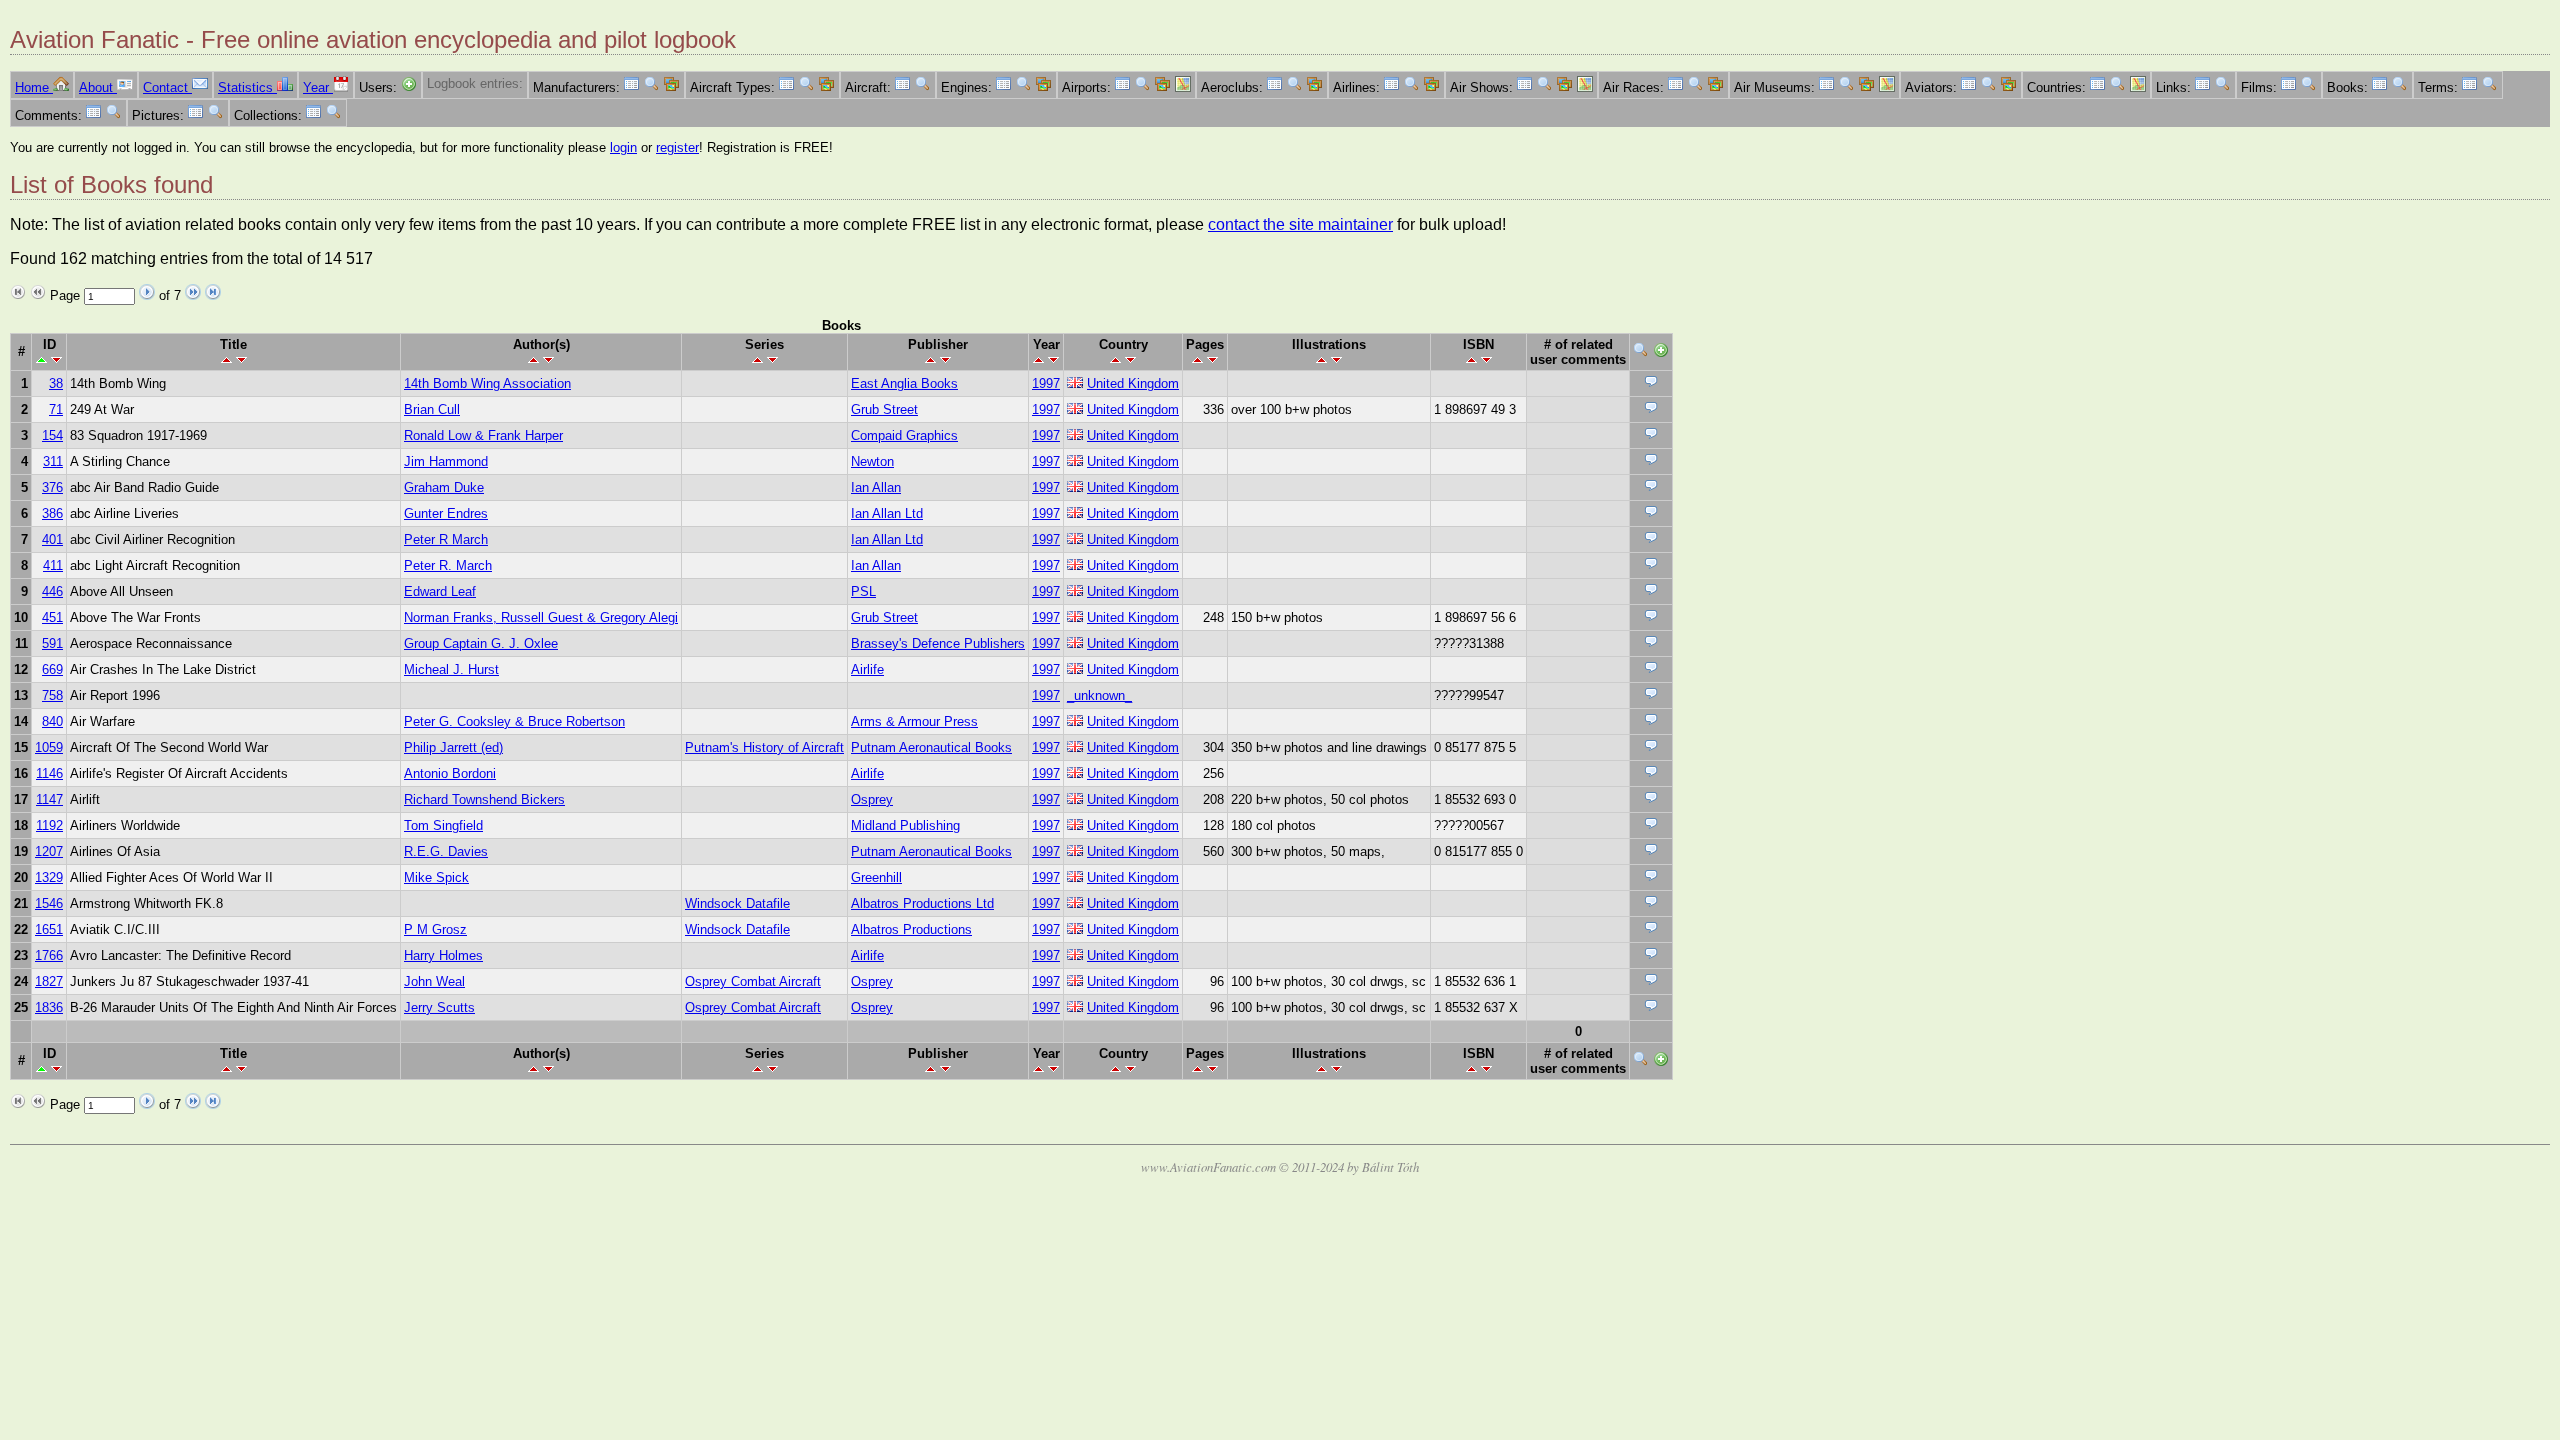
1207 (49, 851)
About (98, 87)
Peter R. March (448, 565)
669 (52, 669)
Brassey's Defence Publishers (938, 643)
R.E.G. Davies (446, 851)
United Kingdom (1133, 383)
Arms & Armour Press (914, 721)
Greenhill (876, 877)
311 (53, 461)
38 (56, 383)
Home (34, 87)
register (677, 147)
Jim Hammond (446, 461)
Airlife (867, 669)
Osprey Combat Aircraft (753, 981)
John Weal (434, 981)
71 (56, 409)
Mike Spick (436, 877)
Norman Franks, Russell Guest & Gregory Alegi (541, 617)
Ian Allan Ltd (887, 513)
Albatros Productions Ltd (922, 903)
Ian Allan (876, 487)
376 (52, 487)
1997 (1046, 383)
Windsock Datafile (737, 903)
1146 (49, 773)
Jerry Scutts (439, 1007)
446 (52, 591)
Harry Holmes (443, 955)
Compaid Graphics (904, 435)
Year (318, 87)
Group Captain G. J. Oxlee (481, 643)
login (623, 147)
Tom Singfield (443, 825)
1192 (49, 825)
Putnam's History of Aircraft (764, 747)
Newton (872, 461)
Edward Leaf (440, 591)
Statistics (247, 87)
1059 (49, 747)
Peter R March (446, 539)
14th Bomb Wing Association (487, 383)
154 (52, 435)
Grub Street (884, 409)
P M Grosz (435, 929)
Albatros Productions (911, 929)
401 (52, 539)
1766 (49, 955)
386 (52, 513)
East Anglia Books (904, 383)
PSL (863, 591)
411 (53, 565)
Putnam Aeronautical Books (931, 747)
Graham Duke (444, 487)
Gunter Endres (446, 513)
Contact (167, 87)
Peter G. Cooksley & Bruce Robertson (514, 721)
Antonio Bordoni (450, 773)
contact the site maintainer (1300, 224)
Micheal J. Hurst (451, 669)
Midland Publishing (905, 825)
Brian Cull (432, 409)
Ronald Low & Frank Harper (483, 435)
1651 (49, 929)
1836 (49, 1007)
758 (52, 695)
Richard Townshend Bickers (484, 799)
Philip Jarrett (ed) (453, 747)
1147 (49, 799)
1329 (49, 877)
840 (52, 721)
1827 (49, 981)
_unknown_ (1099, 695)
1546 (49, 903)
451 (52, 617)
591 (52, 643)
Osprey (872, 799)
